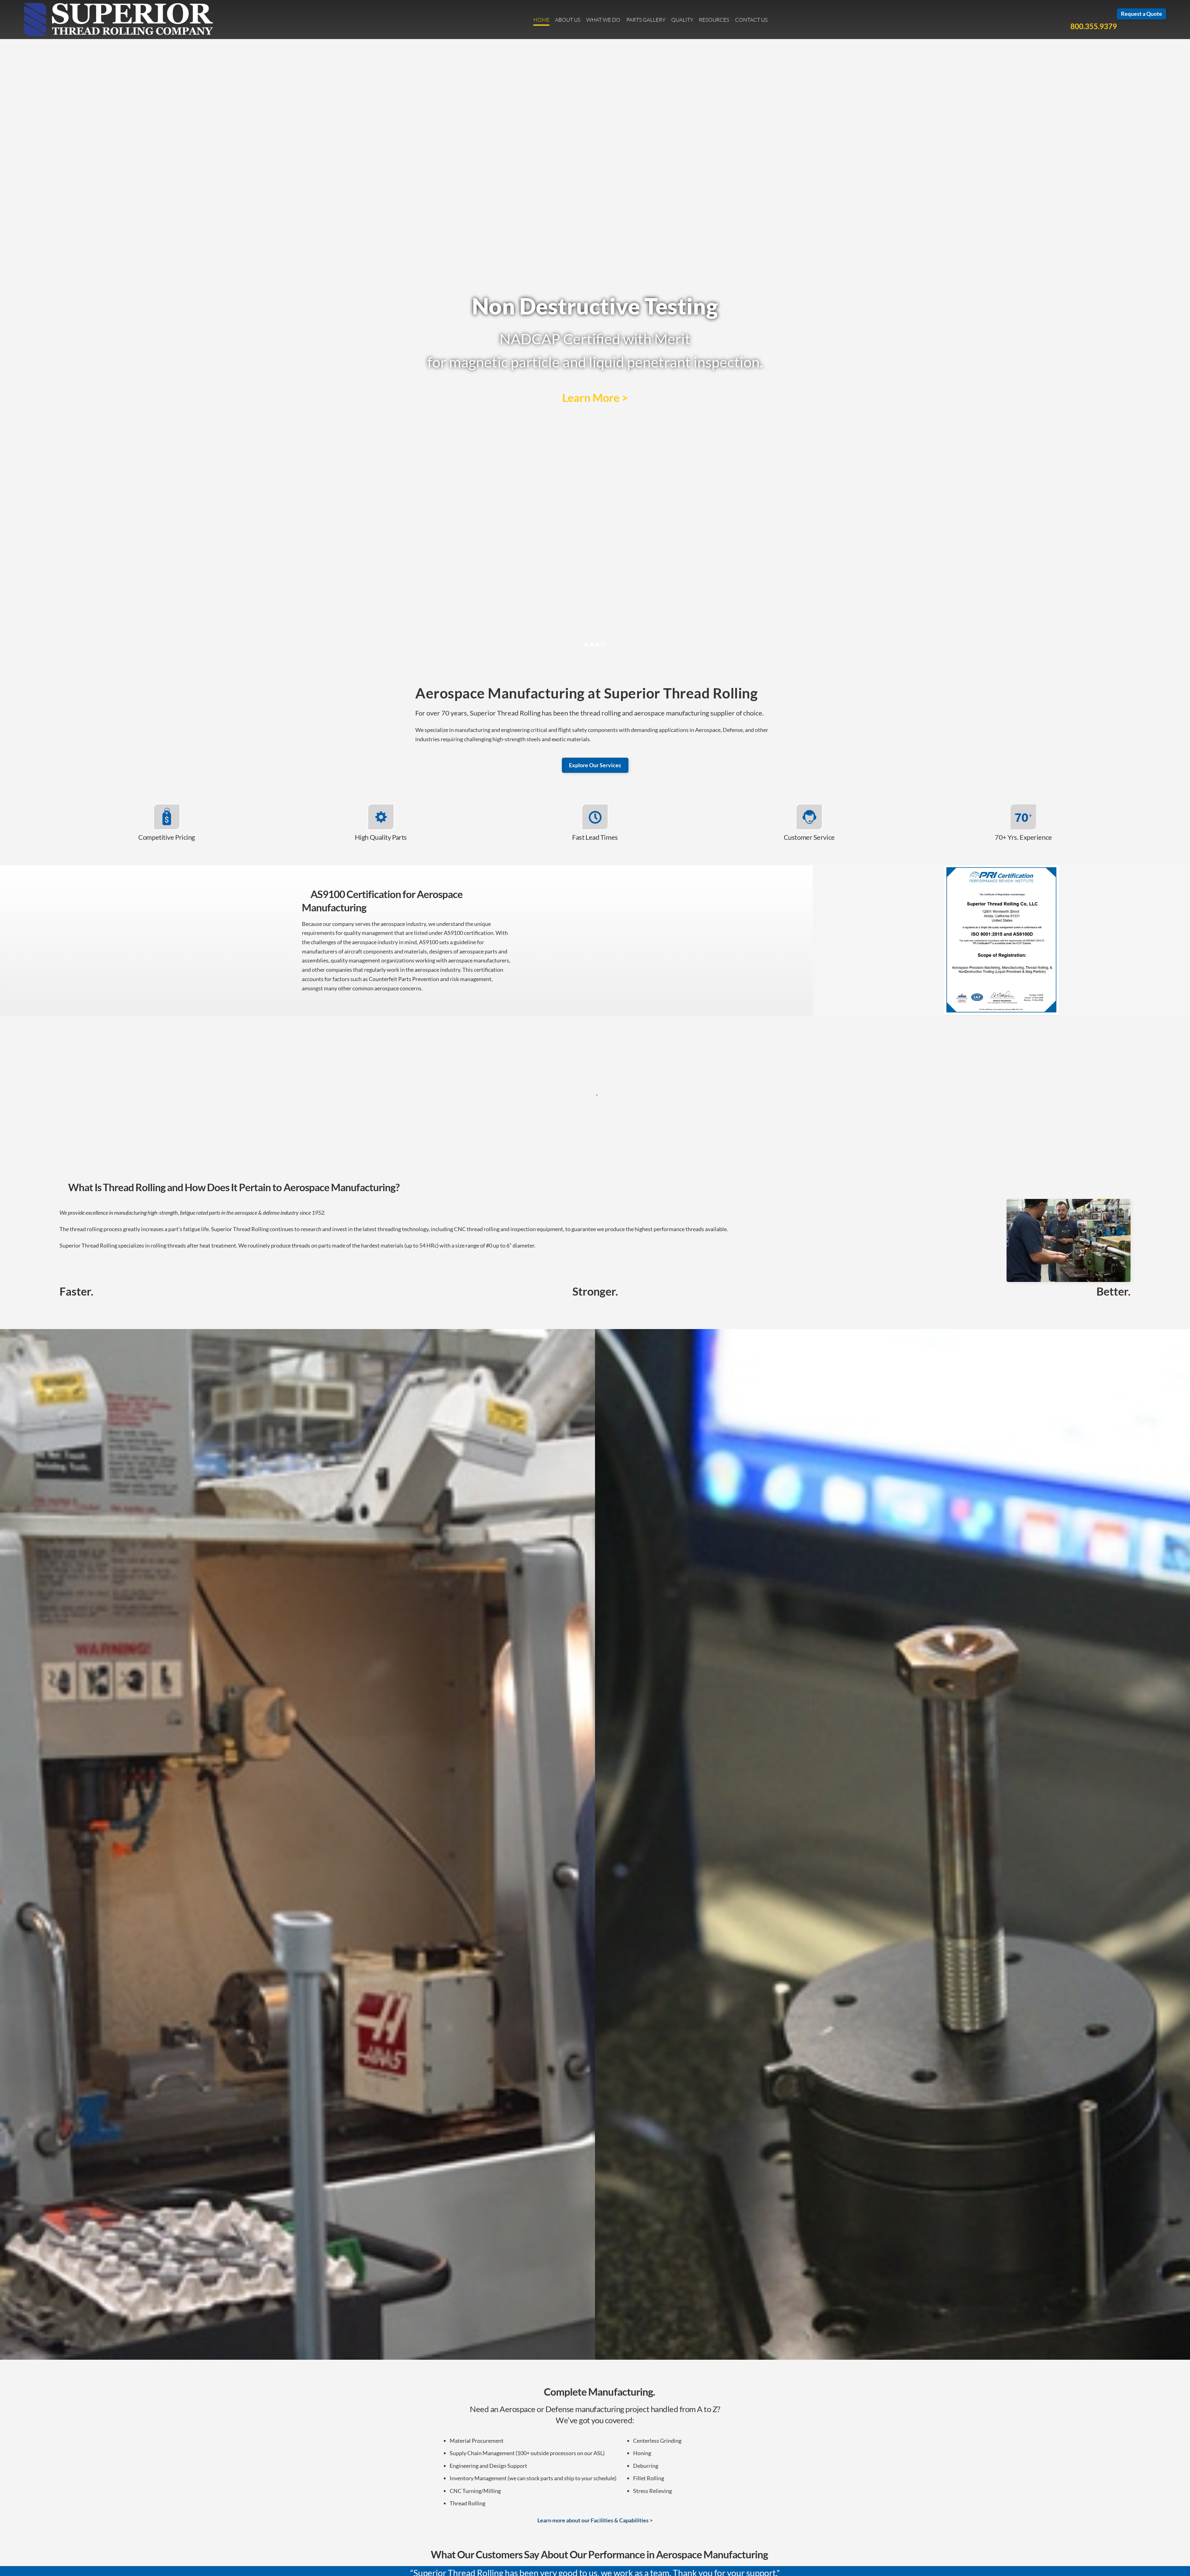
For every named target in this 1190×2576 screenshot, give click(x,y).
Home (541, 20)
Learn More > (595, 398)
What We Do (603, 20)
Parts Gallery (646, 20)
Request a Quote (1142, 14)
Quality (682, 20)
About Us (568, 20)
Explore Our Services (595, 765)
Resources (714, 20)
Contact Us (751, 20)
